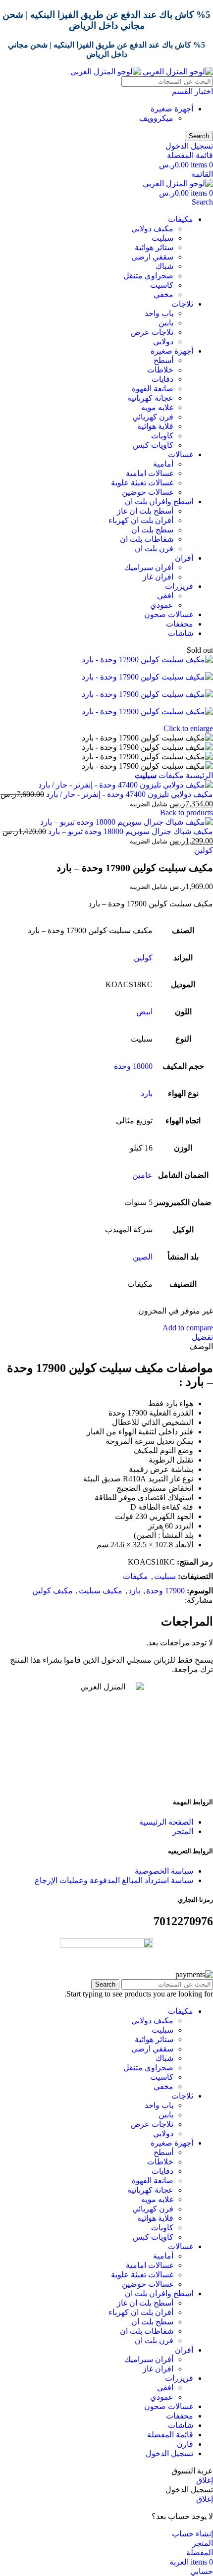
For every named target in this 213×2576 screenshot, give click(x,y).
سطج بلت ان (152, 530)
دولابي (163, 342)
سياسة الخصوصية (164, 1871)
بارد (147, 1093)
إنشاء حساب (192, 2534)
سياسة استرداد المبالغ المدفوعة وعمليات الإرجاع (114, 1880)
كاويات (162, 436)
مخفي (163, 294)
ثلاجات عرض (152, 332)
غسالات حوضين (148, 492)
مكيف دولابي (152, 229)
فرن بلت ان (154, 549)
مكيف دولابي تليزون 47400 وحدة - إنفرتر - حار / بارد (129, 794)
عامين (142, 1175)
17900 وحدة (165, 1591)
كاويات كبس (153, 445)
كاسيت (162, 285)
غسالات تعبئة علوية (142, 483)
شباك (164, 266)
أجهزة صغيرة (172, 109)
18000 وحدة (133, 1066)
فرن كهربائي (153, 417)
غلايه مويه (157, 407)
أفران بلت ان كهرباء (141, 520)
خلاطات (160, 370)
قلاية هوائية (155, 426)
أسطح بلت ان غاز (145, 511)
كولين (204, 850)
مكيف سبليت (101, 1591)
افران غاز (158, 577)
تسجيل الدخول (169, 2453)
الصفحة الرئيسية (166, 1822)
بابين (166, 323)
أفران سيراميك (149, 567)
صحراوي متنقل (148, 276)
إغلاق (205, 2480)
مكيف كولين (53, 1591)
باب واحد (159, 313)
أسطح (163, 360)
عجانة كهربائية (150, 398)
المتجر (183, 1831)
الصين (143, 1257)
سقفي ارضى (152, 257)
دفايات (162, 379)
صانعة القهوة (153, 389)
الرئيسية (198, 775)
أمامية (163, 464)
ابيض (144, 1012)
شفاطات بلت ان (147, 539)
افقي (165, 596)
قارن (185, 2444)
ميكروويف (156, 118)
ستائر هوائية (154, 247)
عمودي (162, 605)
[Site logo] (177, 72)
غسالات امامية (150, 473)
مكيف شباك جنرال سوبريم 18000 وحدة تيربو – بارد (130, 831)
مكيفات (170, 775)
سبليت (162, 238)
